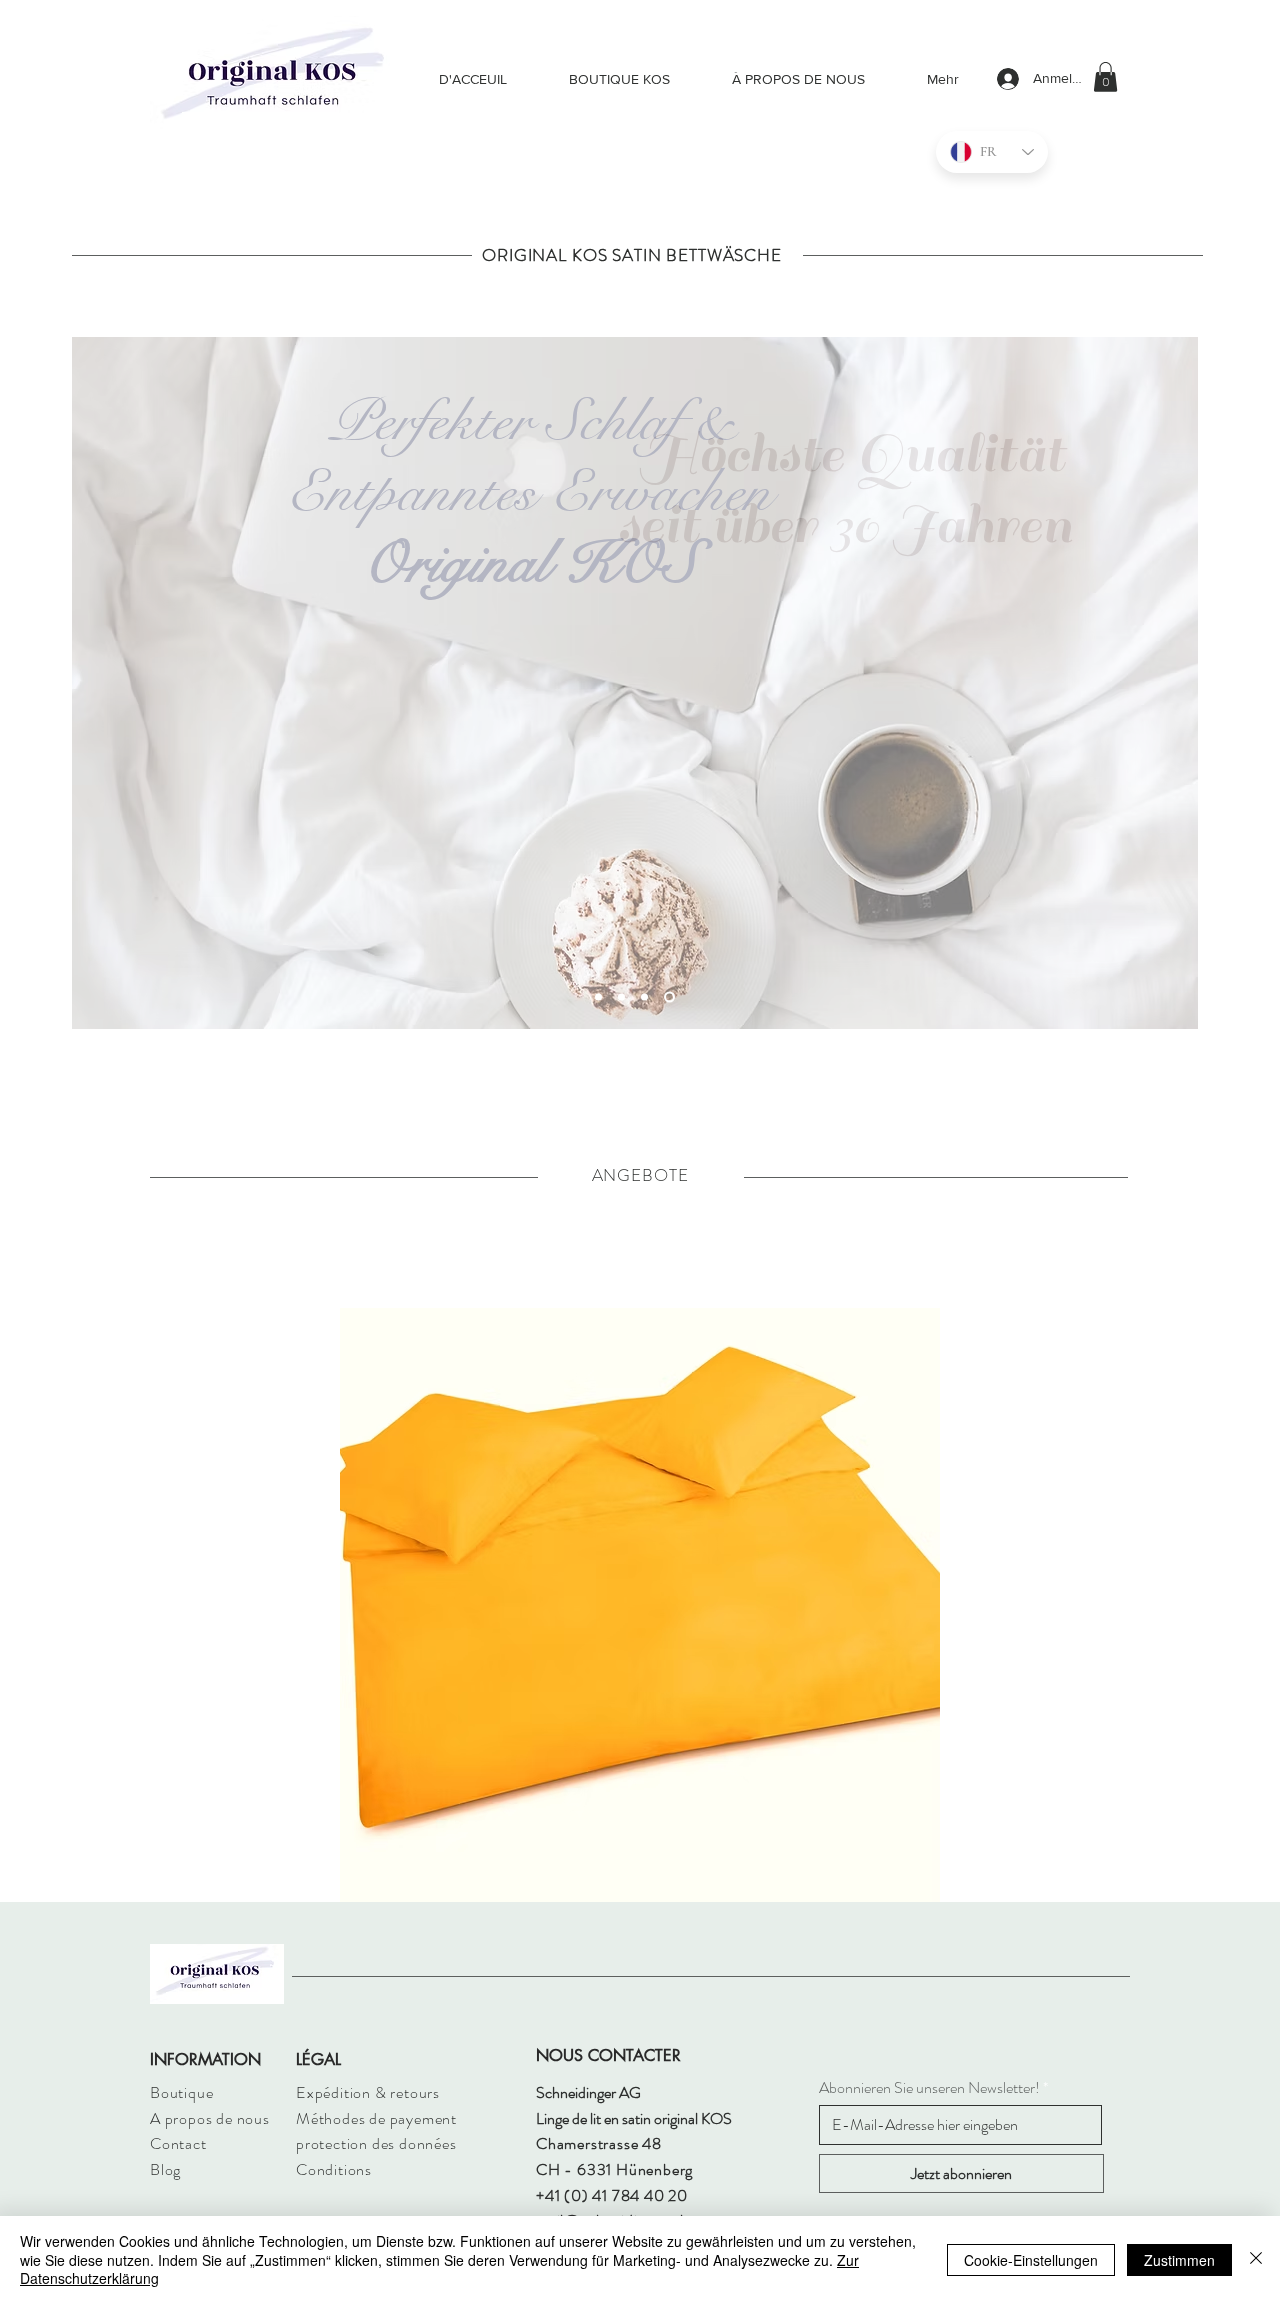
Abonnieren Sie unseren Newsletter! (929, 2088)
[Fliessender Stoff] (598, 996)
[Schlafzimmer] (669, 996)
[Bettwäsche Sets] (621, 996)
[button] (1105, 77)
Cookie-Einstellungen (1031, 2260)
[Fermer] (1256, 2259)
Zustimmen (1179, 2260)
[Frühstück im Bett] (644, 996)
